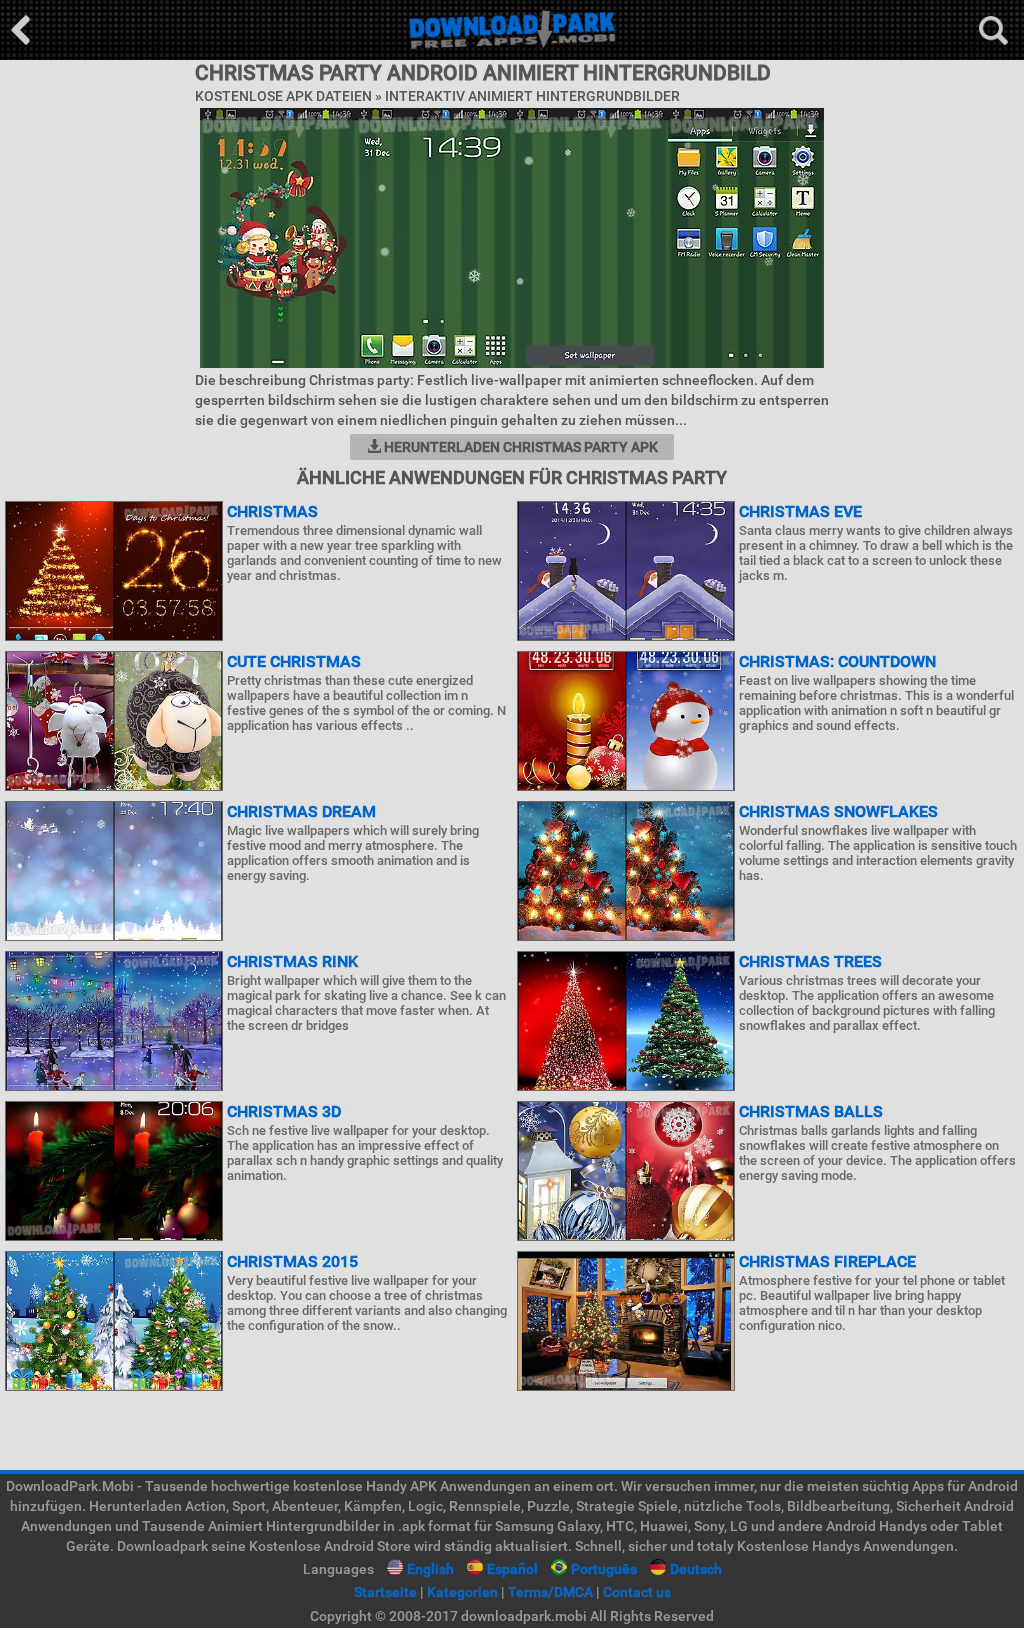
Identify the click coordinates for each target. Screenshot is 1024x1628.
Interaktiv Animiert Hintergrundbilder (532, 96)
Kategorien (462, 1592)
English (430, 1569)
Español (512, 1569)
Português (604, 1569)
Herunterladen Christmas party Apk (519, 447)
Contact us (637, 1592)
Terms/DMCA (550, 1592)
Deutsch (696, 1569)
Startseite (385, 1592)
